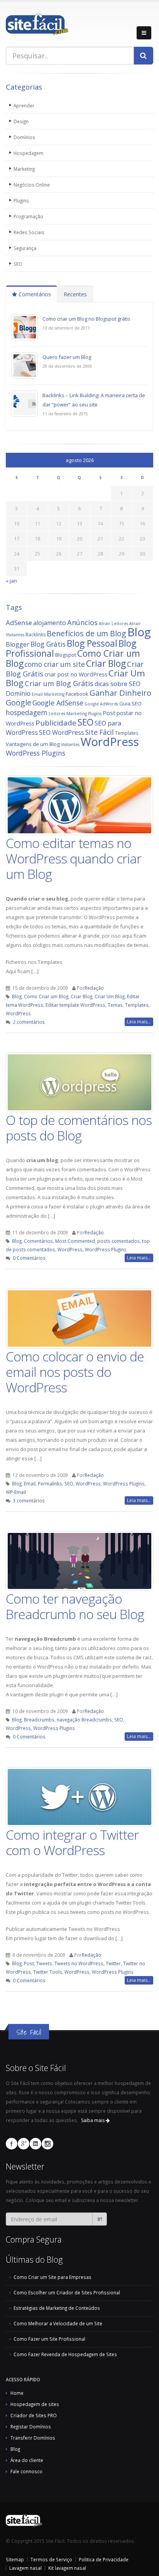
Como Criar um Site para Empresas (52, 2277)
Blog (139, 632)
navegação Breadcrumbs (84, 1720)
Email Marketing (48, 694)
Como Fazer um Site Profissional (49, 2339)
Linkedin (36, 2144)
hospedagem (27, 712)
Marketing (24, 169)
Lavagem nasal (25, 2568)
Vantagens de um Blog (33, 744)
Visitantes (70, 744)
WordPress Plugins (36, 753)
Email (30, 1483)
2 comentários (29, 1022)
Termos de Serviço (51, 2559)
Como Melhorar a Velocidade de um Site (58, 2323)
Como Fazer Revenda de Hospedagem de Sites (65, 2354)
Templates (127, 733)
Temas (115, 1005)
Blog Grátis (48, 644)
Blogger (18, 644)
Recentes (75, 294)
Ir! (100, 2219)
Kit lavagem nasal (67, 2568)
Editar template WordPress (75, 1005)
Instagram (47, 2144)
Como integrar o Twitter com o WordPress (72, 1842)
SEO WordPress (62, 732)
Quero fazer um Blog (67, 357)
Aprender (24, 105)
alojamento (50, 623)
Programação (28, 216)
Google (19, 703)
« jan (11, 581)
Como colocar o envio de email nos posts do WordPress (75, 1372)
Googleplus (24, 2144)
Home (17, 2393)
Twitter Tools (48, 1972)
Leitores (57, 714)
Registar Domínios (31, 2426)
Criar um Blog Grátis (59, 683)
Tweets (44, 1963)
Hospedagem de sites (35, 2404)
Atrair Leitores (113, 624)
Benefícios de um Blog (86, 633)
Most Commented (75, 1241)
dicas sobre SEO (118, 684)
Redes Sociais (29, 232)
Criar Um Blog (110, 996)
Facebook (77, 694)
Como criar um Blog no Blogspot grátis (86, 319)
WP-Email (16, 1492)
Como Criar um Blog (46, 996)
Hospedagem (28, 153)
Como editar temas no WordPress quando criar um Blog (74, 858)
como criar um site (55, 664)
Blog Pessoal (92, 643)
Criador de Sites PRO (34, 2415)
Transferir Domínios (33, 2438)
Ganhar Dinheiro (120, 693)
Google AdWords (101, 704)
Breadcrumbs (39, 1720)
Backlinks (36, 635)
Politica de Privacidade (104, 2559)
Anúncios (82, 622)
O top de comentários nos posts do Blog (79, 1128)
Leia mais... (139, 1022)
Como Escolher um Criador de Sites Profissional (67, 2292)
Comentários (34, 294)
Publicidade (56, 723)
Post (109, 713)
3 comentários (29, 1500)
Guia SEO (130, 703)
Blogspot (66, 655)
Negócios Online (32, 185)
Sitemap (15, 2559)
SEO (18, 264)
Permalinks (50, 1483)
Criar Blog (106, 664)
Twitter (113, 1963)
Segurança (25, 248)
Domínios (24, 137)
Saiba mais (93, 2120)
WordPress (110, 742)
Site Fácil (100, 732)
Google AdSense (58, 703)
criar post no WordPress (76, 674)
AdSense (19, 623)
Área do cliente (27, 2460)
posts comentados (118, 1241)
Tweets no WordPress (79, 1963)
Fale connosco (26, 2471)
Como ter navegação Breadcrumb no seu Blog (75, 1606)
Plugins (21, 201)
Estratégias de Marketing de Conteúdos (57, 2308)
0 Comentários (29, 1258)
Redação (94, 988)
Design (21, 121)
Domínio (18, 693)
